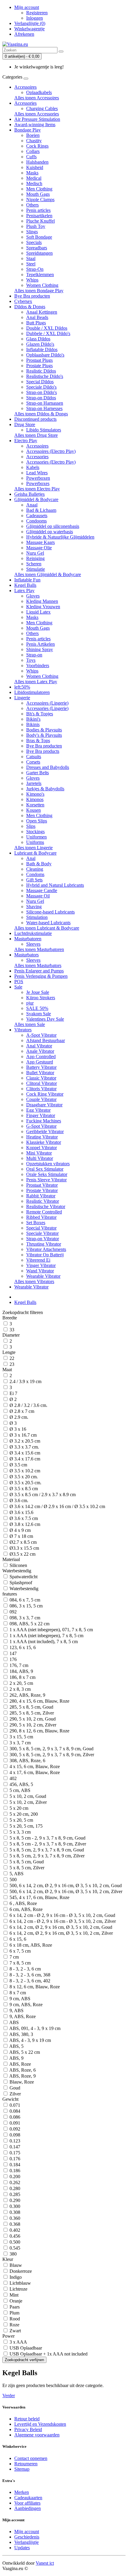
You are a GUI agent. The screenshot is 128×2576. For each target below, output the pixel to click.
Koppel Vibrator (42, 1148)
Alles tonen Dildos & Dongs (41, 414)
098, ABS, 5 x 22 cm (29, 1624)
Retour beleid (27, 2419)
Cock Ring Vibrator (45, 1094)
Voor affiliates (27, 2503)
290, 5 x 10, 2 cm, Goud (32, 1719)
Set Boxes (36, 1223)
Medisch (34, 183)
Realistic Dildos (41, 371)
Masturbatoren (28, 939)
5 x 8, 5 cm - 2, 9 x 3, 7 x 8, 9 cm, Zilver (47, 1844)
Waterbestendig (23, 1589)
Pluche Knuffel (40, 221)
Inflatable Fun (27, 580)
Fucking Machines (44, 1121)
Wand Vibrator (40, 1271)
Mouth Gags (38, 194)
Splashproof (20, 1583)
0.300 (14, 2206)
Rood (14, 2319)
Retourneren (26, 2464)
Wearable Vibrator (43, 1276)
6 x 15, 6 (17, 1939)
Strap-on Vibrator (43, 1239)
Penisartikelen (39, 216)
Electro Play (26, 441)
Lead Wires (37, 473)
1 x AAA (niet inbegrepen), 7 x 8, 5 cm (46, 1636)
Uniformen (36, 837)
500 (13, 1880)
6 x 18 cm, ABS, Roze (30, 1945)
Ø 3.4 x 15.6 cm (24, 1453)
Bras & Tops (38, 740)
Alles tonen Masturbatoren (39, 949)
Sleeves (33, 944)
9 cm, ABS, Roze (25, 2005)
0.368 (14, 2224)
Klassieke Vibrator (44, 1142)
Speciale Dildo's (41, 387)
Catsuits (34, 757)
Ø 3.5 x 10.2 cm (24, 1471)
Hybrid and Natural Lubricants (55, 885)
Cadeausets (37, 516)
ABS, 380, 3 (21, 2034)
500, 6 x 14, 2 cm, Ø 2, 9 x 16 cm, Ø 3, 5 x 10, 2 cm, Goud (65, 1886)
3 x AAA (18, 2342)
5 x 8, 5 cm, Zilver (26, 1868)
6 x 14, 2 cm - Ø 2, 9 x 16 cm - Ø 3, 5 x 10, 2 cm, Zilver (62, 1921)
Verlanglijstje (26, 2542)
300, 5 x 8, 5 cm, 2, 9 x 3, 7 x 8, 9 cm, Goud (51, 1749)
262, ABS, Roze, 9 (27, 1695)
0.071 (14, 2105)
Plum (14, 2313)
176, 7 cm (18, 1665)
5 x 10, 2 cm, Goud (27, 1796)
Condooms (36, 521)
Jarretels (34, 783)
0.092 (14, 2129)
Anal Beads (37, 317)
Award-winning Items (35, 125)
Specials (34, 242)
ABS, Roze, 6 (22, 2070)
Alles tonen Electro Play (37, 489)
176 (13, 1659)
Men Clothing (39, 189)
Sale (18, 987)
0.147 (14, 2147)
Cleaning (35, 869)
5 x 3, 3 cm (19, 1832)
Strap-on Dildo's (42, 392)
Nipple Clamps (40, 200)
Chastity (34, 141)
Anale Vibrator (40, 1051)
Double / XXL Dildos (47, 328)
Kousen (33, 810)
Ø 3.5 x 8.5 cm (23, 1489)
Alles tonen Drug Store (36, 435)
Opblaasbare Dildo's (45, 355)
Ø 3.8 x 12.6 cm (24, 1524)
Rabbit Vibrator (41, 1196)
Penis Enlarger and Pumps (39, 971)
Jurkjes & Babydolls (45, 789)
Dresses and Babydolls (48, 767)
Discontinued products (35, 419)
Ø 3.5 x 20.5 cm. (25, 1483)
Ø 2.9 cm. (18, 1417)
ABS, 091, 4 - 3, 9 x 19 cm (34, 2028)
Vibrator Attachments (46, 1249)
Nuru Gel (35, 553)
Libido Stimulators (44, 430)
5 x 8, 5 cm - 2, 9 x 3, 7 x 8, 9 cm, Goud (47, 1838)
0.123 (14, 2141)
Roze (14, 2325)
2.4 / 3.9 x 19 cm (25, 1381)
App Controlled (41, 1056)
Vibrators (23, 1030)
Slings (32, 232)
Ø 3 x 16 (17, 1429)
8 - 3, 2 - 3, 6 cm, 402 (29, 1981)
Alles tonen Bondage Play (39, 291)
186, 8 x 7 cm (22, 1677)
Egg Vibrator (38, 1110)
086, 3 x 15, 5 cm (25, 1606)
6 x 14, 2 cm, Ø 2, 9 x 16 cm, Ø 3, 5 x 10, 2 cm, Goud (60, 1927)
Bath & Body (39, 864)
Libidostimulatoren (32, 692)
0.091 (14, 2123)
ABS (14, 2022)
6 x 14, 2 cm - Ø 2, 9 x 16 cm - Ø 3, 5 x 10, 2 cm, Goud (62, 1915)
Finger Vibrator (41, 1115)
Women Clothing (42, 285)
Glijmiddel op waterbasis (50, 532)
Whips (32, 280)
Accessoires (25, 87)
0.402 (14, 2230)
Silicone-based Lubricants (50, 912)
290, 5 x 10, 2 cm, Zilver (32, 1725)
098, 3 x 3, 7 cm (24, 1618)
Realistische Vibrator (46, 1206)
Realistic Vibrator (43, 1201)
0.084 (14, 2111)
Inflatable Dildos (42, 349)
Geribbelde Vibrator (45, 1131)
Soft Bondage (39, 237)
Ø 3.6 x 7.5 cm (23, 1518)
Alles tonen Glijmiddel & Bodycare (48, 574)
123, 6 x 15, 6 (22, 1647)
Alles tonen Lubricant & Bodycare (47, 928)
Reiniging (35, 558)
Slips (31, 826)
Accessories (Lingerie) (47, 708)
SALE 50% (37, 1008)
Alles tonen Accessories (37, 114)
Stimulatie (36, 569)
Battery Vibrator (41, 1067)
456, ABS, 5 (21, 1784)
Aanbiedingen (28, 2508)
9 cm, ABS (19, 1999)
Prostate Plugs (39, 366)
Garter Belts (38, 773)
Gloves (33, 596)
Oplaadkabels (39, 92)
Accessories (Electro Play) (51, 462)
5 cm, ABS (19, 1790)
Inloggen (35, 18)
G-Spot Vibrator (41, 1126)
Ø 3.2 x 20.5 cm (24, 1441)
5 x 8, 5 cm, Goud (26, 1862)
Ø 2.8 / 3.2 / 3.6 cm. (28, 1405)
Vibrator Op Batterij (45, 1255)
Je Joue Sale (38, 992)
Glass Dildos (38, 339)
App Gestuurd (40, 1062)
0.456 (14, 2236)
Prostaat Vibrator (42, 1185)
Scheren (34, 564)
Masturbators (26, 955)
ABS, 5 (16, 2046)
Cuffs (31, 157)
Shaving (34, 907)
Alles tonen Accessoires (37, 98)
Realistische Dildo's (45, 376)
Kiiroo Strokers (41, 998)
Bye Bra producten (32, 296)
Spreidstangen (39, 253)
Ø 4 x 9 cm (19, 1530)
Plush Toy (36, 226)
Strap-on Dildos (41, 398)
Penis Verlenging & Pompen (41, 976)
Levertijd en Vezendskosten (40, 2424)
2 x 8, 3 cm (19, 1689)
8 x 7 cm (17, 1993)
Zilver (15, 2094)
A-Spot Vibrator (41, 1035)
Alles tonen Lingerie (33, 848)
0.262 (14, 2182)
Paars (14, 2307)
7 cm (14, 1957)
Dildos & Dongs (30, 307)
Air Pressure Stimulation (37, 119)
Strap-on (34, 655)
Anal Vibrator (39, 1046)
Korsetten (35, 805)
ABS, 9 (16, 2058)
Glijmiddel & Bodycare (36, 499)
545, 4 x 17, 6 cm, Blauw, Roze (39, 1897)
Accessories (25, 103)
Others (32, 205)
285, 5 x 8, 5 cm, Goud (31, 1707)
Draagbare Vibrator (44, 1105)
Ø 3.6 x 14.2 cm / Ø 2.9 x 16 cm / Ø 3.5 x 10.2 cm (57, 1506)
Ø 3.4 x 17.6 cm (24, 1459)
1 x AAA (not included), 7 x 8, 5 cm (43, 1642)
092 (13, 1612)
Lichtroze (18, 2289)
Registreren (37, 13)
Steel (31, 264)
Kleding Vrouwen (43, 607)
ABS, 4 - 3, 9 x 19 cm (30, 2040)
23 (11, 1364)
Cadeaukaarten (28, 2498)
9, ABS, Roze (22, 2016)
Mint (13, 2295)
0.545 (14, 2248)
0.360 (14, 2218)
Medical (34, 178)
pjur (30, 1003)
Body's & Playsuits (44, 735)
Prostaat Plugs (39, 360)
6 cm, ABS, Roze (25, 1909)
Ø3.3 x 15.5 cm (24, 1548)
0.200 (14, 2177)
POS (19, 982)
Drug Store (25, 424)
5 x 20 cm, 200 (23, 1814)
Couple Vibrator (41, 1099)
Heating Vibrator (42, 1137)
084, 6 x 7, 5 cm (24, 1600)
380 (13, 2254)
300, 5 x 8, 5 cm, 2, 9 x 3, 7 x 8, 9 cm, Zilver (51, 1755)
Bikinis (33, 724)
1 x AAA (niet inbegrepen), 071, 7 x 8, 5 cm (51, 1630)
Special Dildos (40, 382)
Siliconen (18, 1565)
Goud (14, 2088)
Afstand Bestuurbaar (46, 1040)
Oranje (15, 2301)
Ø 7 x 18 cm (21, 1536)
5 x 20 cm (18, 1808)
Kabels (33, 467)
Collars (33, 151)
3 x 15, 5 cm (21, 1737)
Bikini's (33, 719)
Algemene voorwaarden (37, 2435)
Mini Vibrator (39, 1153)
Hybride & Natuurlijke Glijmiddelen (60, 537)
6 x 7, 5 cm (19, 1951)
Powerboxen (38, 478)
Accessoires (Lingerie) (47, 703)
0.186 (14, 2171)
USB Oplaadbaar (25, 2348)
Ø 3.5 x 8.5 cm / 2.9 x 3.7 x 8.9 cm (42, 1495)
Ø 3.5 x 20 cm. (23, 1477)
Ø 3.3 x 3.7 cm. (24, 1447)
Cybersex (23, 301)
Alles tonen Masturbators (38, 965)
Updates (22, 2548)
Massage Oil (38, 896)
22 (11, 1358)
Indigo (15, 2277)
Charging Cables (42, 108)
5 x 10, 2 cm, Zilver (28, 1802)
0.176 (14, 2159)
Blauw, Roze (21, 2082)
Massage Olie (39, 548)
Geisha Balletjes (29, 494)
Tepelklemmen (40, 275)
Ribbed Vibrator (41, 1217)
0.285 (14, 2194)
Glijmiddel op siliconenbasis (53, 526)
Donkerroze (20, 2271)
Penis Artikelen (40, 644)
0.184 (14, 2165)
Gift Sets (34, 880)
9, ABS (16, 2010)
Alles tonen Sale (30, 1024)
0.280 (14, 2188)
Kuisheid (35, 167)
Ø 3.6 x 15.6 (21, 1512)
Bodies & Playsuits (44, 730)
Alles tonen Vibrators (34, 1281)
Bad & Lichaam (41, 510)
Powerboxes (38, 483)
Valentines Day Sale (45, 1019)
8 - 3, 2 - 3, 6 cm (25, 1969)
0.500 (14, 2242)
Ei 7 (13, 1393)
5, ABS (16, 1874)
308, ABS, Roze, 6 (27, 1761)
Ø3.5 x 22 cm (22, 1554)
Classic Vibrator (41, 1078)
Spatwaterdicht (23, 1577)
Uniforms (35, 842)
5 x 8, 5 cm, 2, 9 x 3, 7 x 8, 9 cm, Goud (46, 1850)
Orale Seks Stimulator (47, 1174)
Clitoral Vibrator (42, 1083)
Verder (9, 2396)
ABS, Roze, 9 (22, 2076)
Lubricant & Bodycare (35, 853)
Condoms (35, 874)
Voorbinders (38, 665)
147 (13, 1653)
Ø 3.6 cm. (18, 1500)
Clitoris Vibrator (41, 1089)
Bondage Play (28, 130)
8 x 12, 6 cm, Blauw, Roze (34, 1987)
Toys (31, 660)
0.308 (14, 2212)
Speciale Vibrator (42, 1233)
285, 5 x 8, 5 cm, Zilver (31, 1713)
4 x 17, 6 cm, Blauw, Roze (34, 1772)
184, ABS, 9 (21, 1671)
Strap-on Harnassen (45, 403)
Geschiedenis (27, 2537)
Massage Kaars (40, 542)
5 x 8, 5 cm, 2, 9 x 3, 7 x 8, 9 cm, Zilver (46, 1856)
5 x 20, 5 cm (21, 1820)
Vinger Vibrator (41, 1265)
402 (13, 1778)
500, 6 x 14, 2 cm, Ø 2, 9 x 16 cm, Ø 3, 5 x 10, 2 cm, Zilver (65, 1891)
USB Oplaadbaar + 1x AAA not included (48, 2354)
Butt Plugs (36, 323)
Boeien (33, 135)
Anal (31, 858)
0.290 (14, 2200)
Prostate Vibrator (42, 1190)
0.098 (14, 2135)
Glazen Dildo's (40, 344)
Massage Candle (42, 890)
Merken (22, 2492)
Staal (31, 258)
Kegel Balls (25, 585)
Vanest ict (45, 2563)
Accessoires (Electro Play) (51, 451)
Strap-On (35, 269)
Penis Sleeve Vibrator (46, 1180)
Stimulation (37, 917)
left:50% (22, 687)
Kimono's (35, 794)
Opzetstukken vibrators (48, 1164)
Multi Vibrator (40, 1158)
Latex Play (24, 591)
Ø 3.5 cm (18, 1465)
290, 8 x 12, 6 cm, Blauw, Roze (39, 1731)
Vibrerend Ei (38, 1260)
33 (11, 1330)
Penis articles (38, 210)
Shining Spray (40, 649)
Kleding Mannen (42, 601)
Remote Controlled (44, 1212)
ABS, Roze (20, 2064)
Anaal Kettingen (42, 312)
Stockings (35, 832)
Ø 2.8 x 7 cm (21, 1411)
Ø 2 (13, 1399)
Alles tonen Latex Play (36, 682)
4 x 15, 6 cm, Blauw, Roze (34, 1766)
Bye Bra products (43, 751)
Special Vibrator (41, 1228)
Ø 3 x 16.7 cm (22, 1435)
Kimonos (35, 799)
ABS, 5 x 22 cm (24, 2052)
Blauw (15, 2265)
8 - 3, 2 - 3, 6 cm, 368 (29, 1975)
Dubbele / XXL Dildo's (48, 333)
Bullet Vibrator (40, 1073)
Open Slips (37, 821)
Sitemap (22, 2469)
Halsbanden (37, 162)
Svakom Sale (39, 1014)
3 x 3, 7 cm (19, 1743)
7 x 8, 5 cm (19, 1963)
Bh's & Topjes (40, 714)
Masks (32, 173)
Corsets (33, 762)
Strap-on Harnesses (44, 408)
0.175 (14, 2153)
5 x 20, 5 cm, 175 (25, 1826)
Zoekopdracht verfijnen (24, 2360)
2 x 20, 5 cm (21, 1683)
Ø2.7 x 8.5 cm (22, 1542)
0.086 (14, 2117)
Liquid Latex (38, 612)
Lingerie (22, 698)
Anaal (32, 505)
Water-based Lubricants (48, 923)
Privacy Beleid (28, 2429)
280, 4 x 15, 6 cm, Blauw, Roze (39, 1701)
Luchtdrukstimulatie (33, 933)
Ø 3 (13, 1423)
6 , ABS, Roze (23, 1903)
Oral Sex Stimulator (45, 1169)
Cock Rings (37, 146)
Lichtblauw (20, 2283)
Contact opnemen (31, 2458)
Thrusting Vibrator (44, 1244)
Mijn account (27, 2532)
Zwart (15, 2331)
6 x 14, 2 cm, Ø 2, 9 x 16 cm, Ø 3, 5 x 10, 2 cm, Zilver (61, 1933)
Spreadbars (37, 248)
